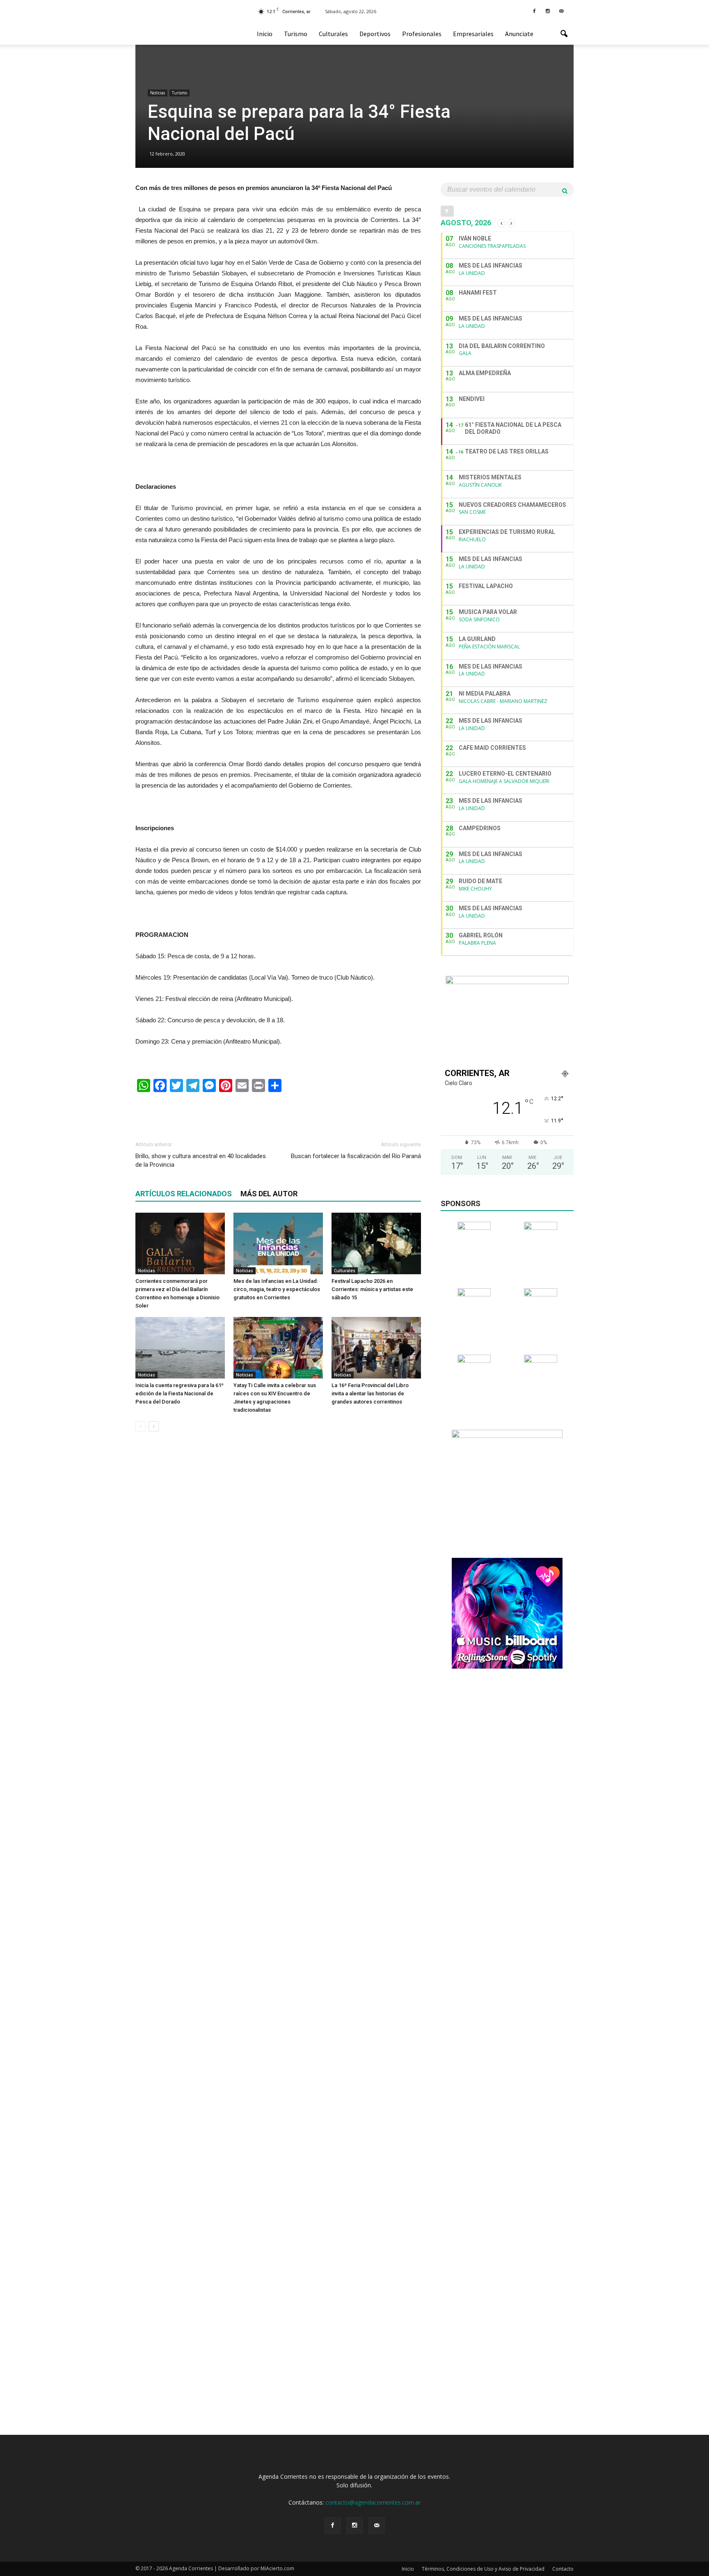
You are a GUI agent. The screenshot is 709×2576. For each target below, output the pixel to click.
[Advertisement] (278, 1113)
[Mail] (561, 11)
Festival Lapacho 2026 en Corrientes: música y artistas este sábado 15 (372, 1289)
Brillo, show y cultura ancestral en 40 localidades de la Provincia (201, 1160)
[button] (564, 34)
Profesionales (422, 34)
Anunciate (519, 34)
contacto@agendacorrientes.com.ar (373, 2502)
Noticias (158, 93)
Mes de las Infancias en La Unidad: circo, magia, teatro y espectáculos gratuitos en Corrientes (277, 1289)
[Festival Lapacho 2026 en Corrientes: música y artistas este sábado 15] (376, 1243)
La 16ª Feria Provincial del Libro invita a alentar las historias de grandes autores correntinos (370, 1393)
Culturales (333, 34)
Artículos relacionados (184, 1194)
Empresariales (473, 34)
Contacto (563, 2569)
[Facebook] (534, 11)
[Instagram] (548, 11)
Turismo (296, 34)
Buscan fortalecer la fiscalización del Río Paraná (356, 1156)
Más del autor (269, 1194)
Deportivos (375, 34)
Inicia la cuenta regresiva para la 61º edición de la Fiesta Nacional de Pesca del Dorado (180, 1393)
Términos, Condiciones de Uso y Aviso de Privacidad (483, 2569)
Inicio (265, 34)
